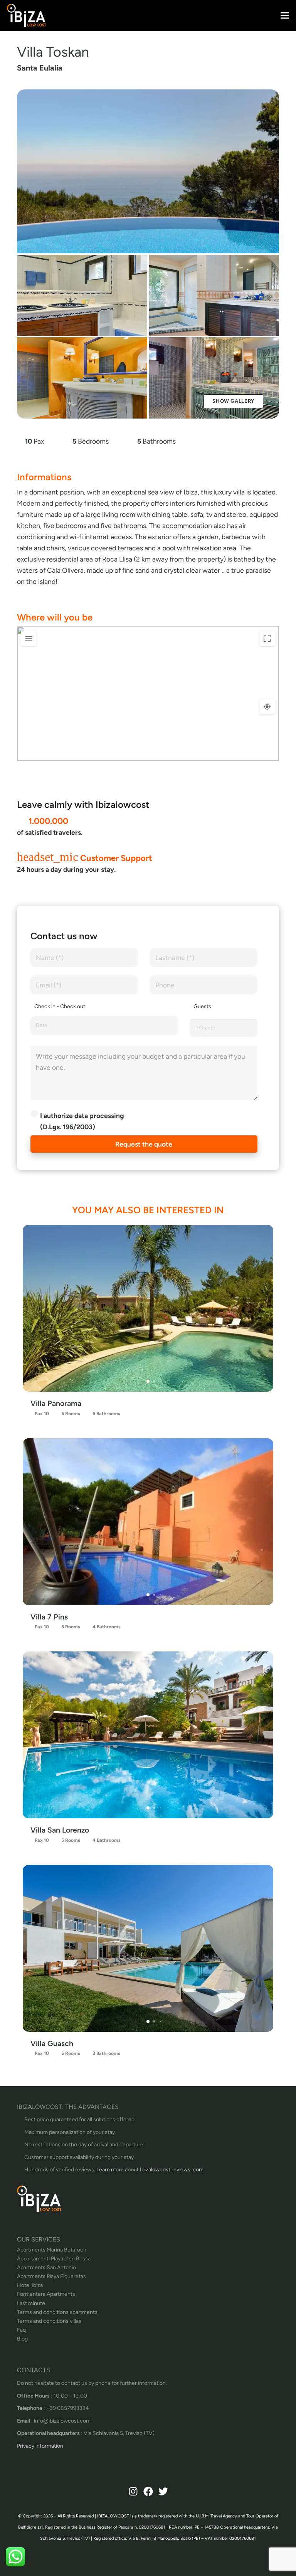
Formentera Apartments (46, 2294)
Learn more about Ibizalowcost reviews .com (150, 2170)
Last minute (31, 2303)
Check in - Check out (60, 1006)
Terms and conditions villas (49, 2321)
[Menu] (285, 15)
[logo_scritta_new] (26, 15)
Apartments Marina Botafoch (52, 2250)
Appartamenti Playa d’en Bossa (54, 2259)
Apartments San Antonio (46, 2267)
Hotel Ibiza (30, 2285)
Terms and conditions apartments (57, 2312)
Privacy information (40, 2446)
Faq (21, 2330)
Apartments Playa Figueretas (51, 2276)
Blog (22, 2339)
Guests (202, 1006)
